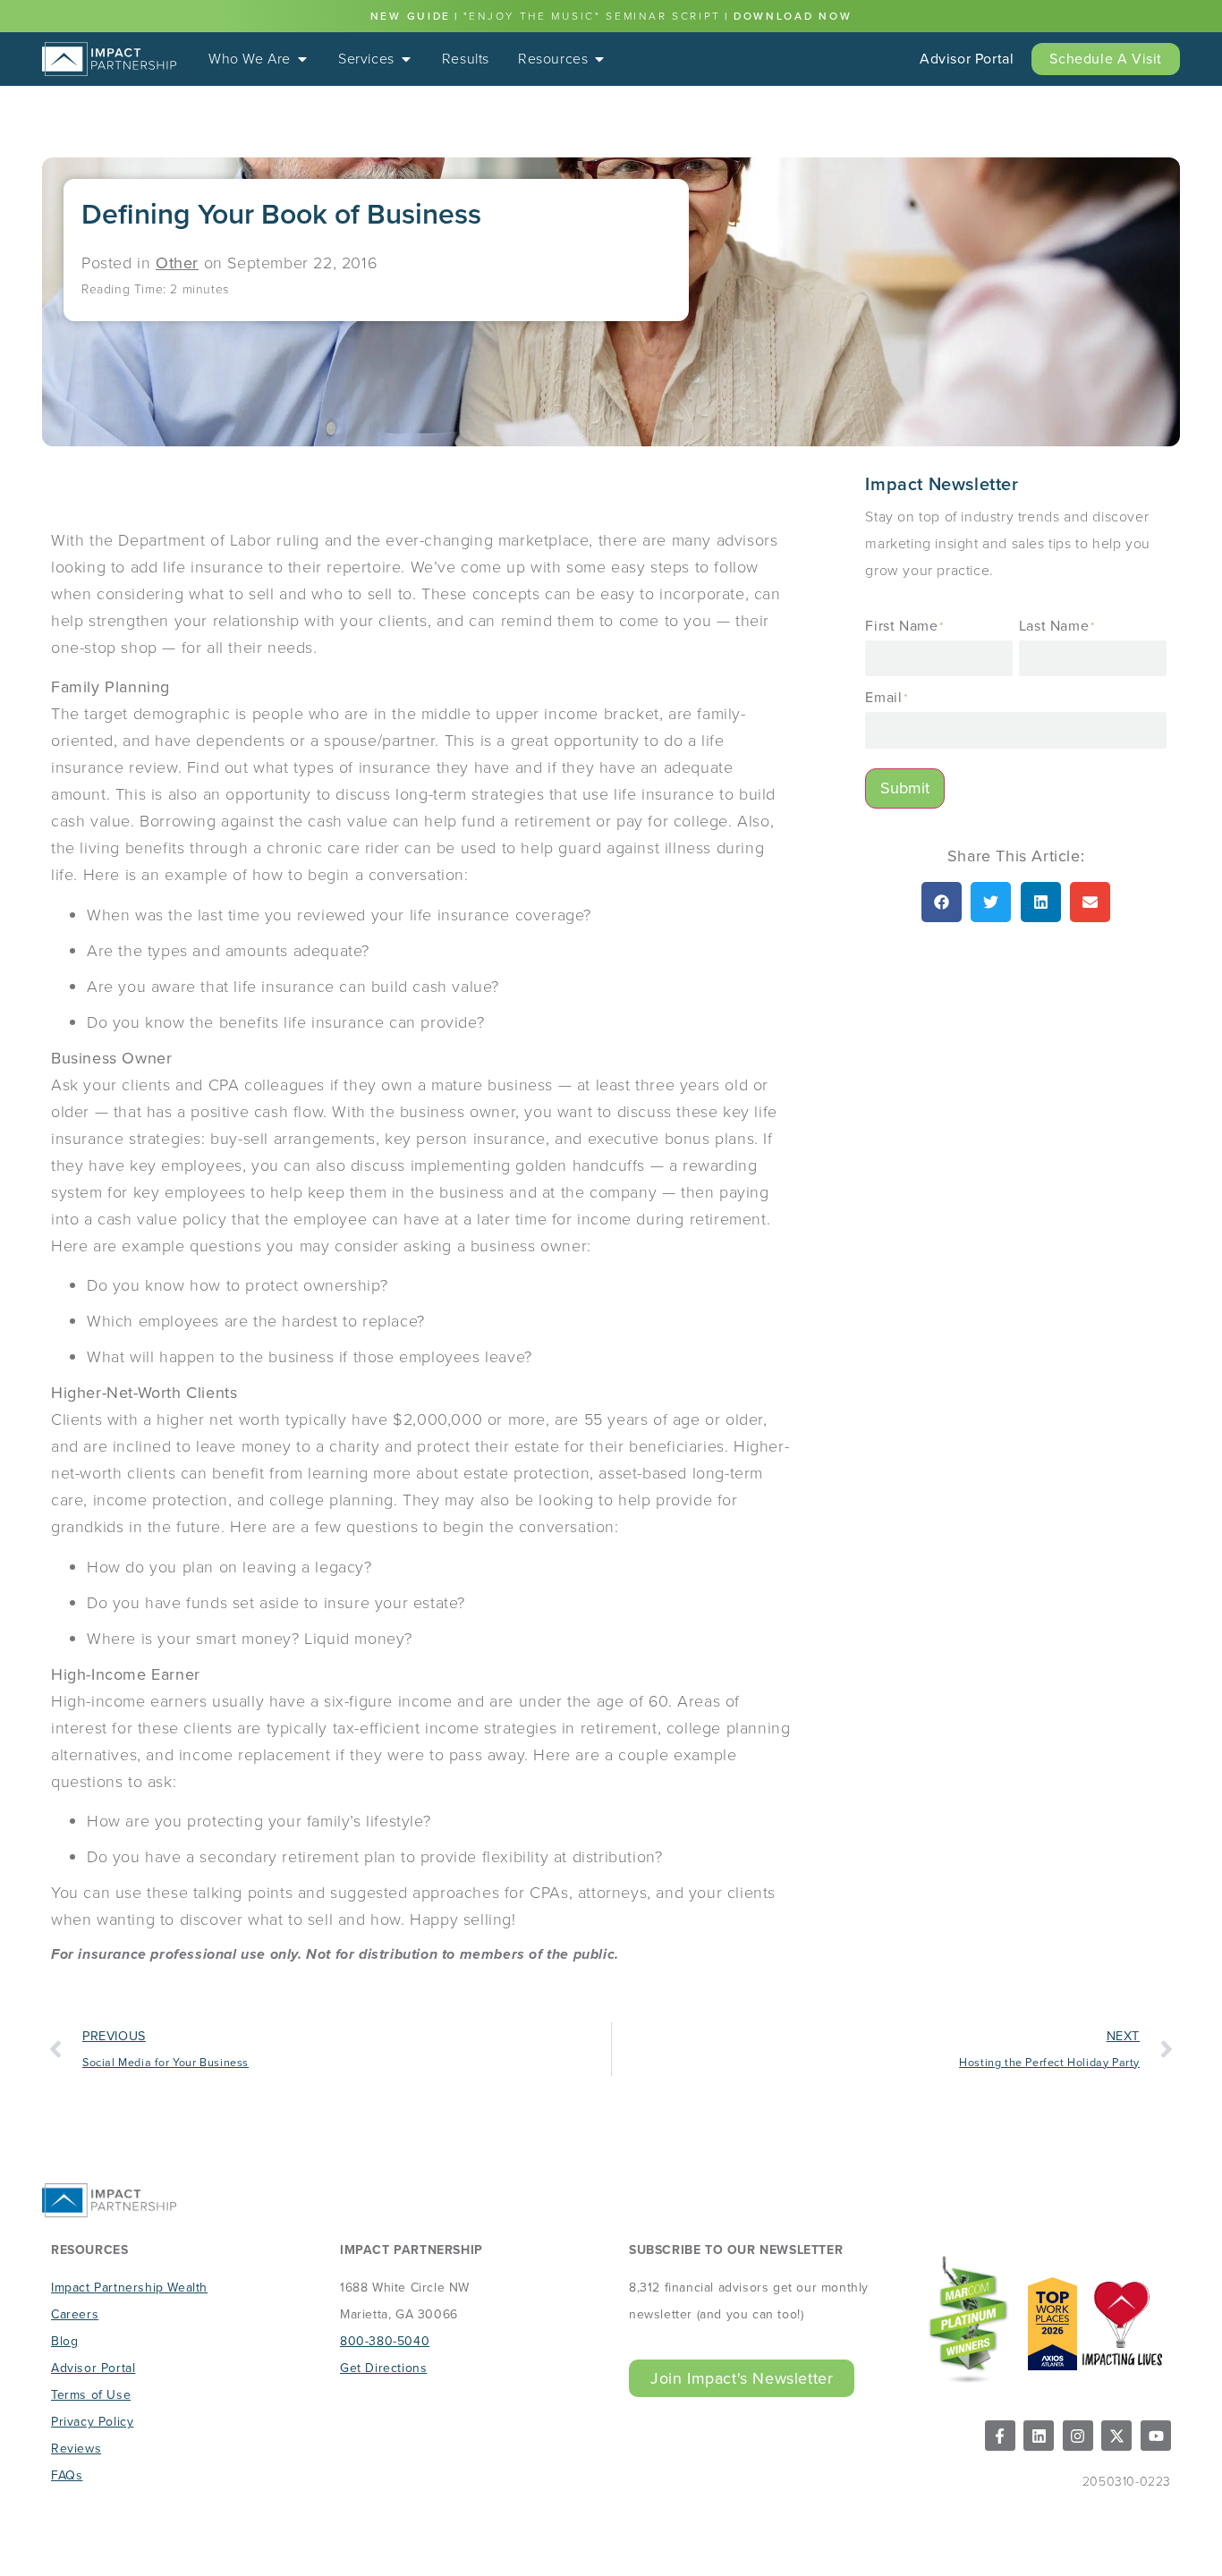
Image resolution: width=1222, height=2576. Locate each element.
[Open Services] (406, 59)
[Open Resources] (599, 59)
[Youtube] (1156, 2436)
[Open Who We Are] (302, 59)
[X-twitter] (1116, 2436)
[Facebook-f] (1000, 2436)
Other (177, 263)
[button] (942, 902)
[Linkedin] (1039, 2436)
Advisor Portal (967, 59)
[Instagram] (1078, 2436)
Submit (905, 788)
